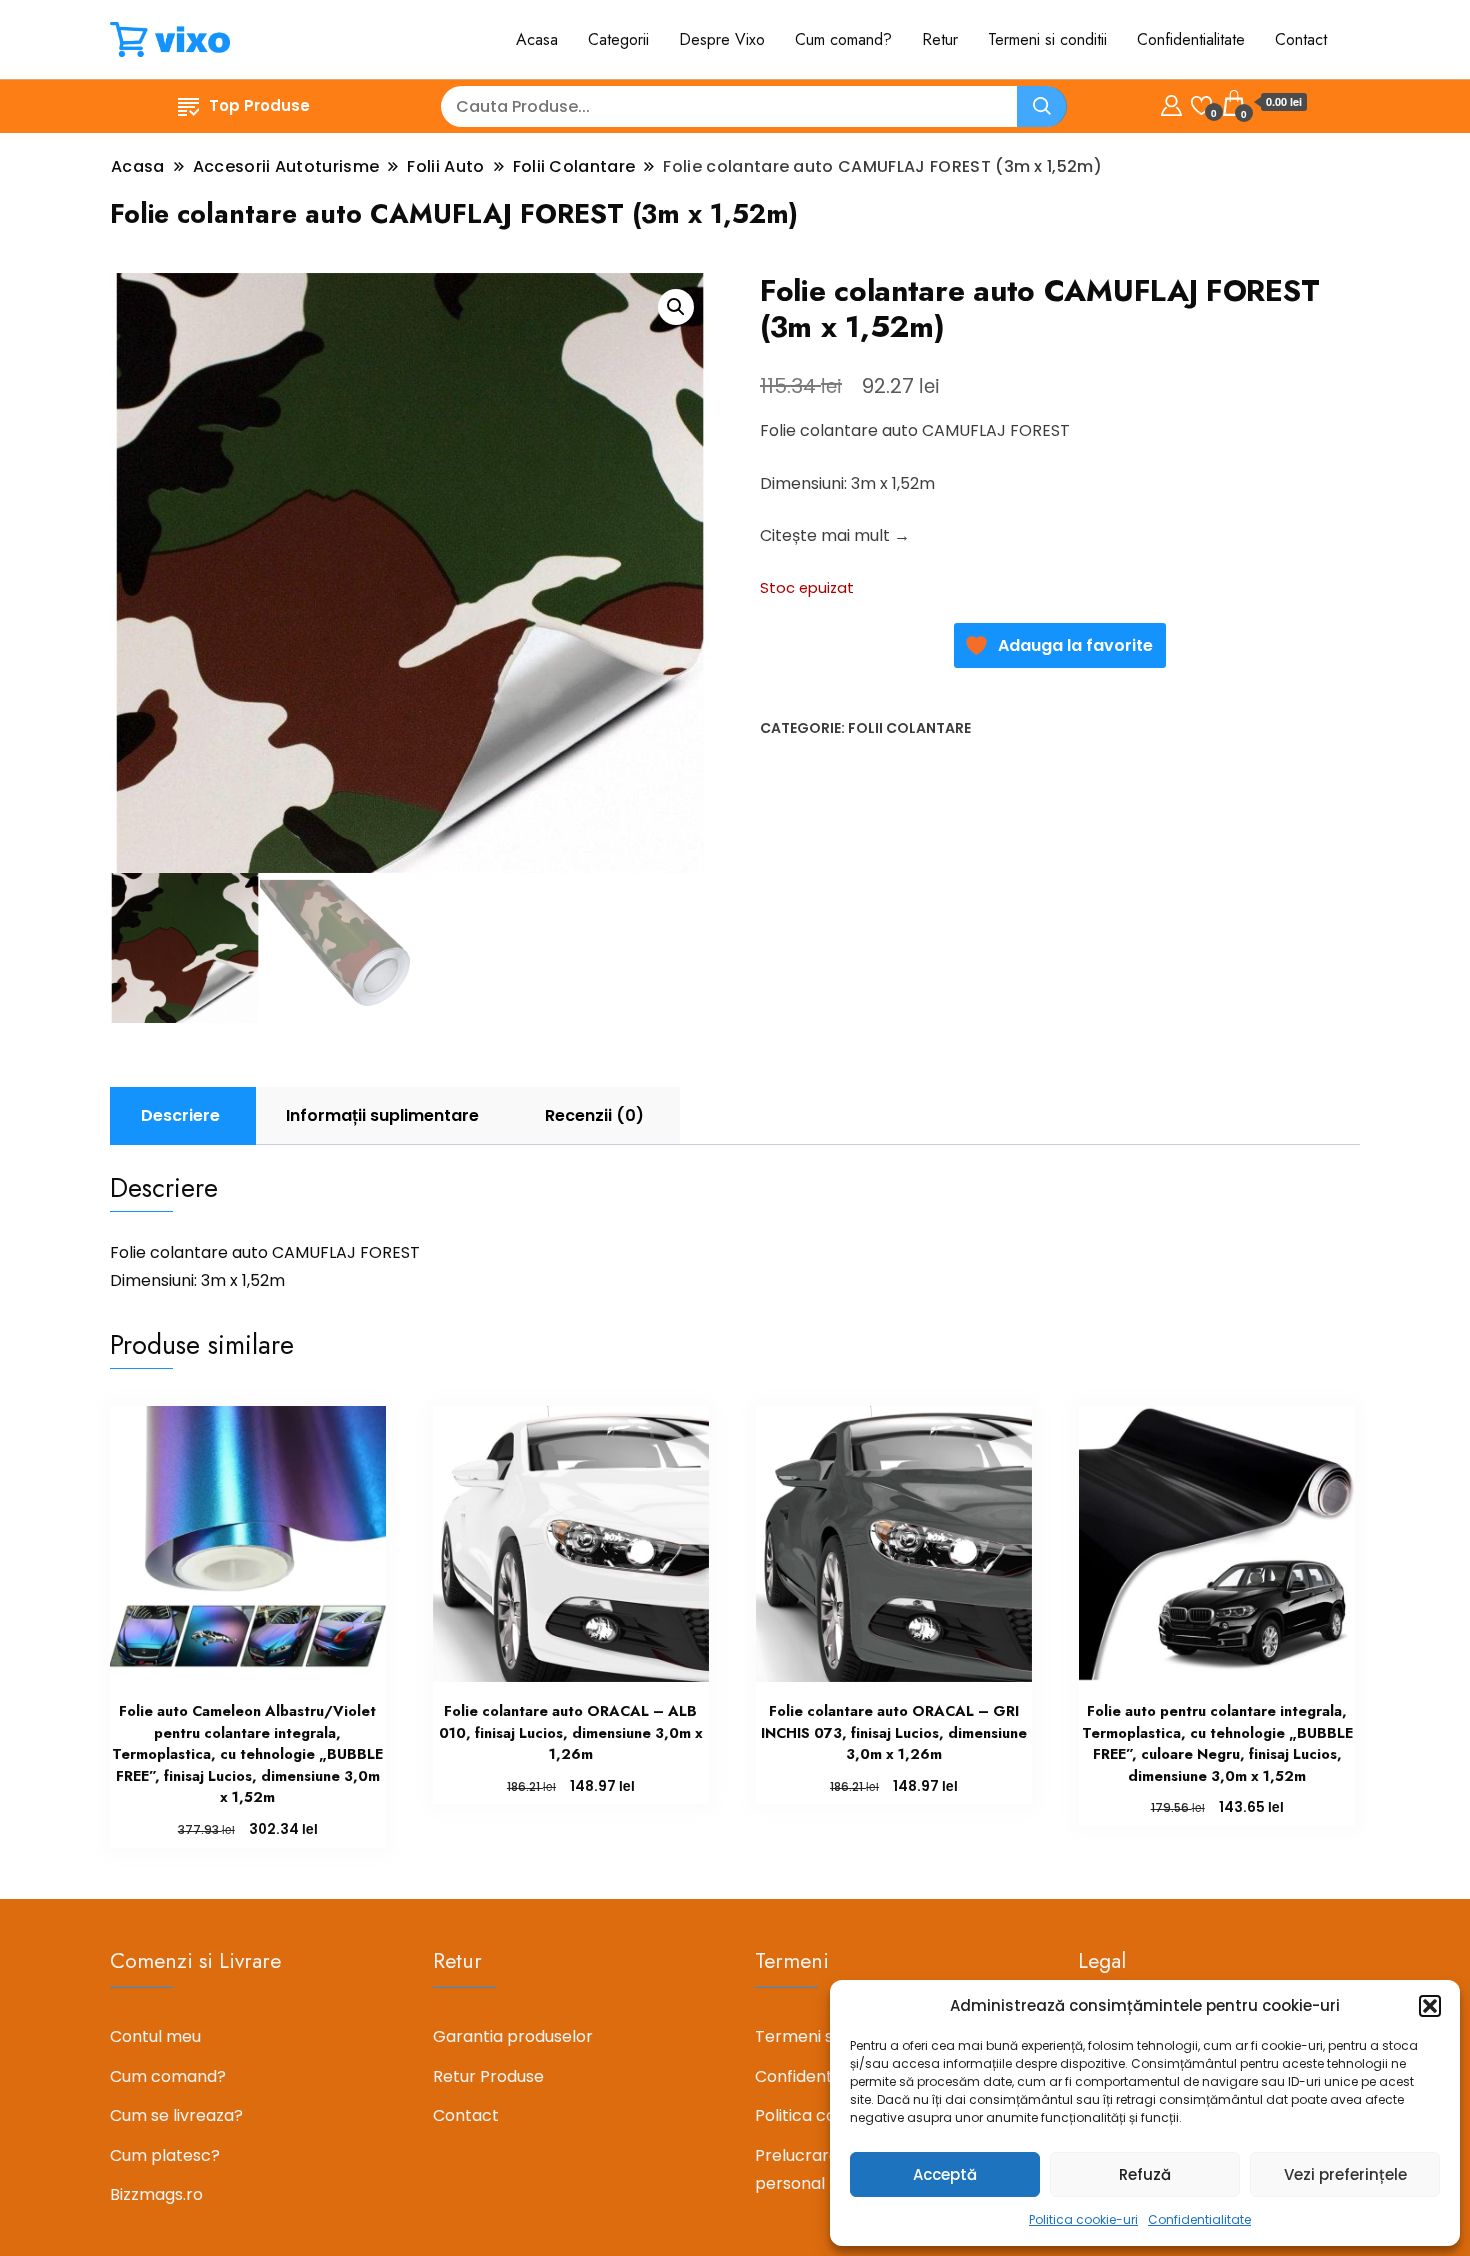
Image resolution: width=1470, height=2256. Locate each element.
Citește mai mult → (835, 535)
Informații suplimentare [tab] (382, 1115)
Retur (940, 39)
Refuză (1145, 2174)
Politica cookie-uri (1083, 2219)
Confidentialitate (1199, 2219)
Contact (1301, 39)
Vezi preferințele (1345, 2174)
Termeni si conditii (1047, 39)
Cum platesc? (165, 2155)
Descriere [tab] (180, 1115)
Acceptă (945, 2174)
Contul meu (155, 2036)
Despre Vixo (722, 39)
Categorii (618, 39)
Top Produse (259, 105)
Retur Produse (488, 2076)
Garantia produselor (513, 2036)
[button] (1430, 2006)
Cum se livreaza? (176, 2115)
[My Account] (1171, 102)
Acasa (537, 39)
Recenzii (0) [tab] (594, 1115)
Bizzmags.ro (156, 2194)
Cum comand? (843, 39)
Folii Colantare (909, 728)
